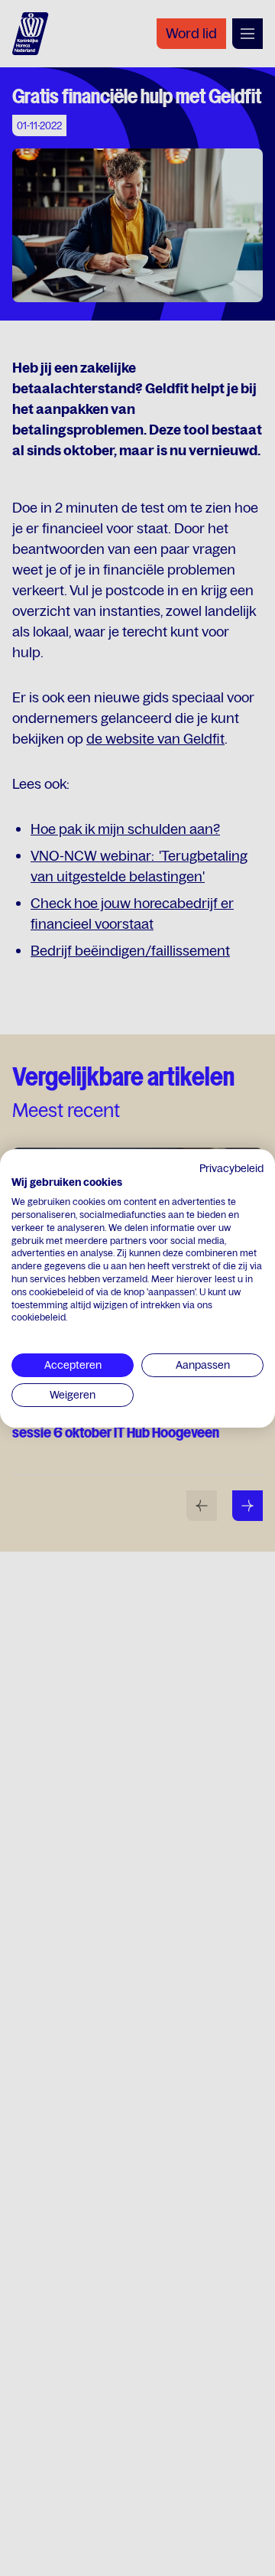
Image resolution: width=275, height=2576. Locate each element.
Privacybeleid (231, 1168)
